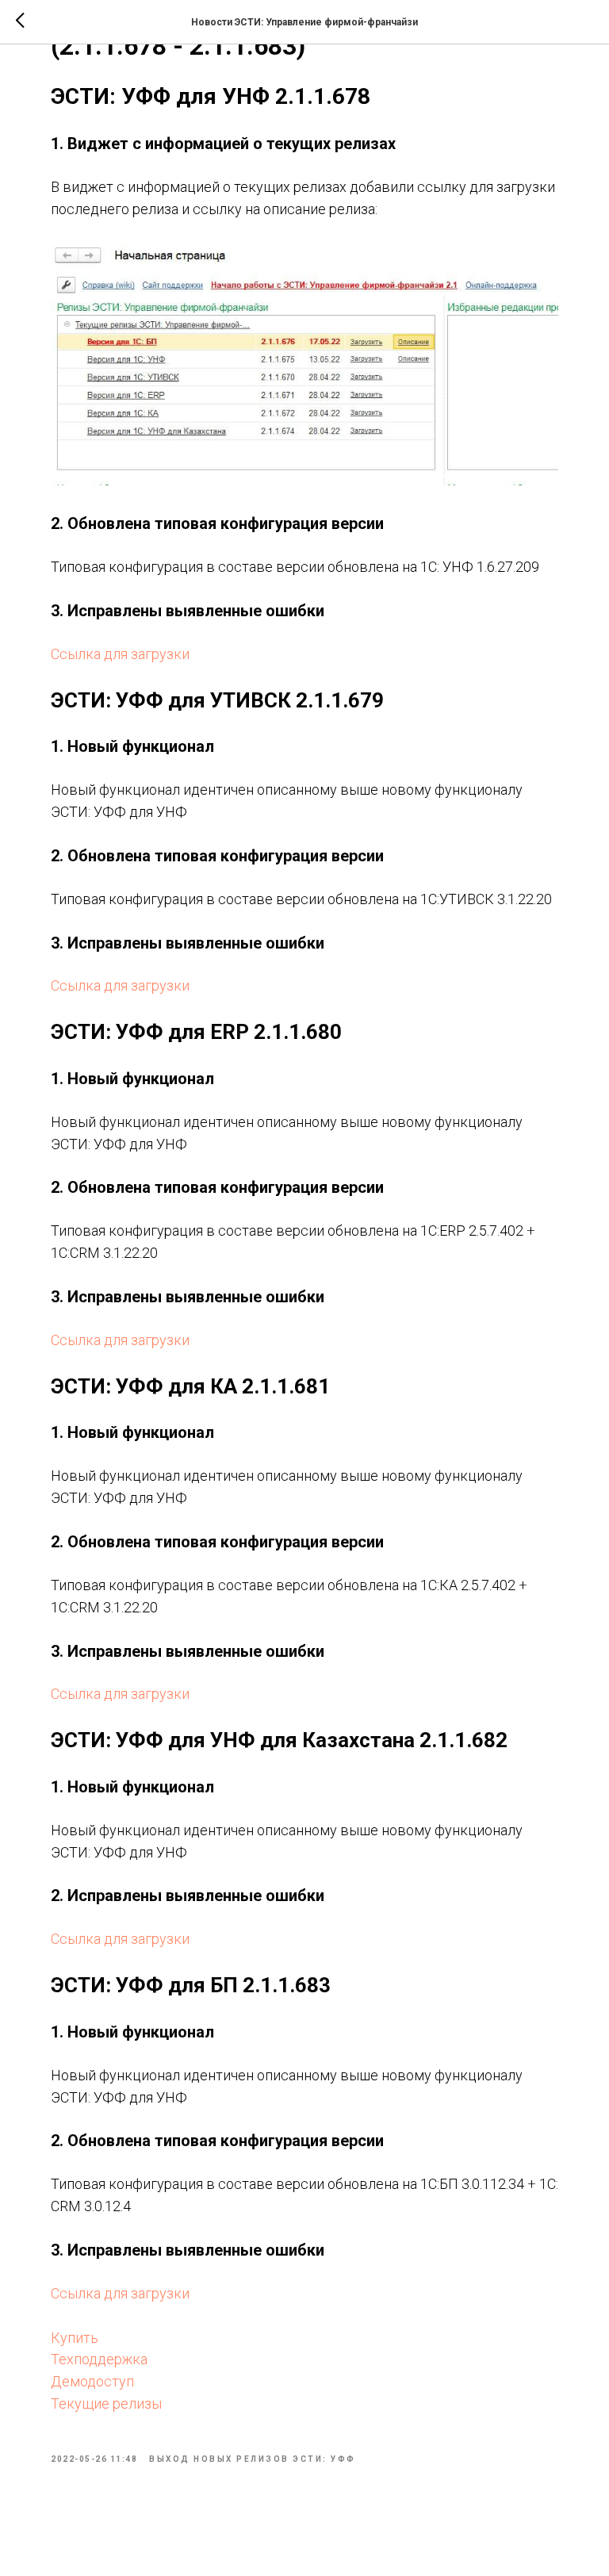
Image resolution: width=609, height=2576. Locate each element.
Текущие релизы (106, 2403)
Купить (75, 2338)
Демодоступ (92, 2381)
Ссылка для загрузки (120, 654)
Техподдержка (99, 2359)
